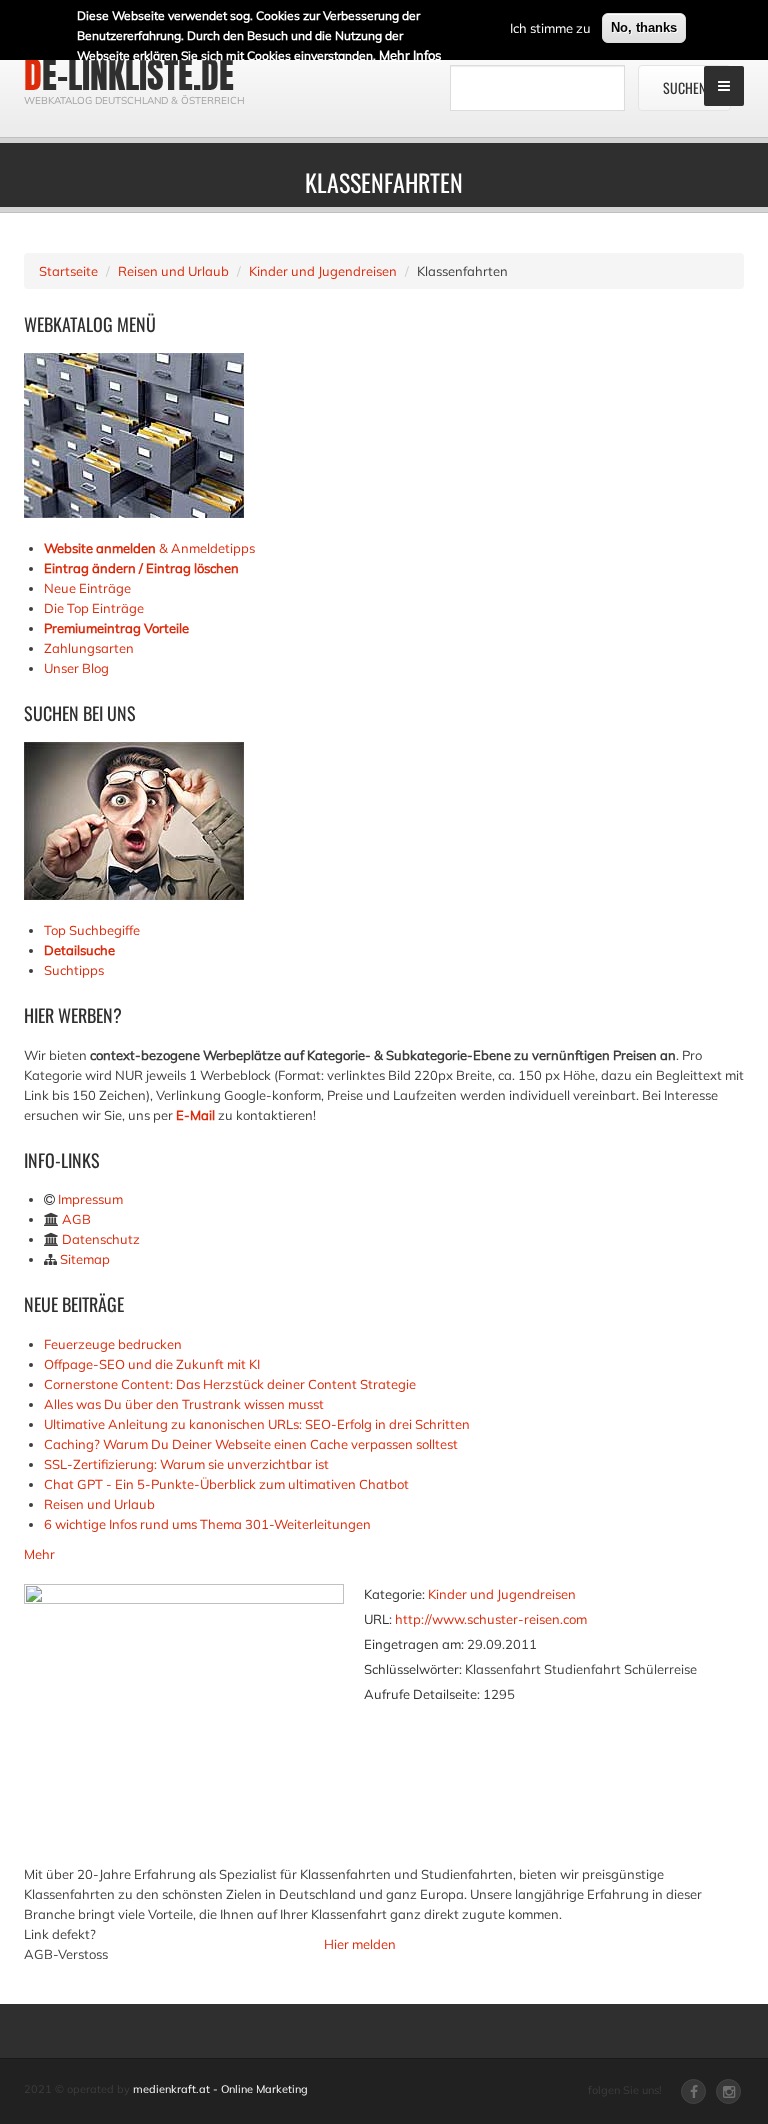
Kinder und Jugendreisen (323, 271)
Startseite (68, 271)
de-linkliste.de (129, 75)
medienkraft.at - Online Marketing (220, 2089)
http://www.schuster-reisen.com (491, 1619)
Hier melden (360, 1944)
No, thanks (644, 27)
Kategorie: (394, 1594)
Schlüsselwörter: (413, 1669)
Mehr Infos (410, 55)
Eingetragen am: (414, 1644)
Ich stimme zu (550, 28)
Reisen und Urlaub (173, 271)
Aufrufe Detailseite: (422, 1694)
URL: (378, 1619)
